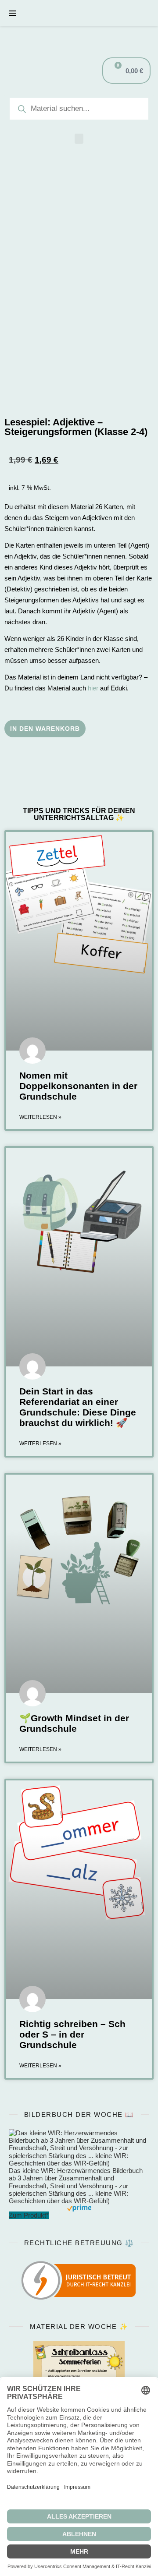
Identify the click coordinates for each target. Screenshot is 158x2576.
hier (93, 688)
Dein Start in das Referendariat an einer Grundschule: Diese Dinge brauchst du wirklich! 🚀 (78, 1407)
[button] (79, 139)
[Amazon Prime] (79, 2208)
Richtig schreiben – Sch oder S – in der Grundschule (72, 2034)
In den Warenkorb (45, 729)
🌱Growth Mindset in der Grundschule (74, 1723)
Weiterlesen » (40, 1117)
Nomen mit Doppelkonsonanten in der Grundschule (78, 1086)
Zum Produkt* (29, 2215)
